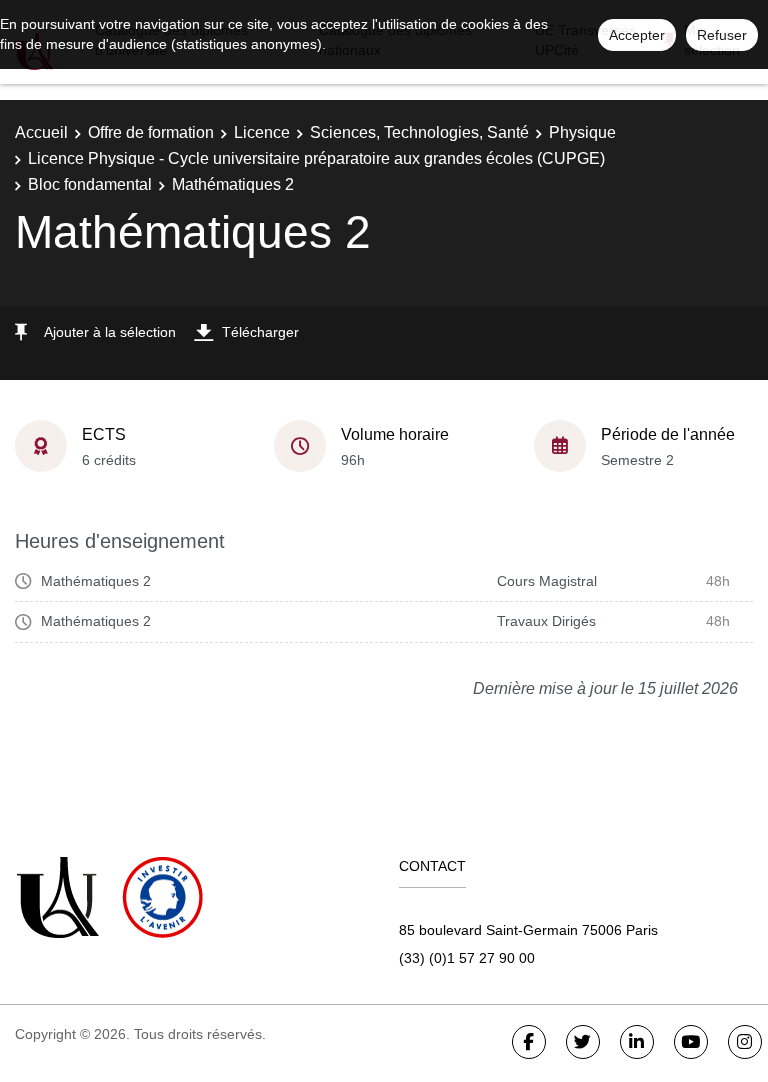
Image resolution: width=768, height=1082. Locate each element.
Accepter (637, 35)
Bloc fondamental (90, 184)
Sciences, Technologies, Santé (419, 132)
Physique (582, 132)
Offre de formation (151, 132)
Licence (262, 132)
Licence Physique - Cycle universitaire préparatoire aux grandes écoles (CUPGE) (316, 158)
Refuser (722, 35)
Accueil (41, 132)
